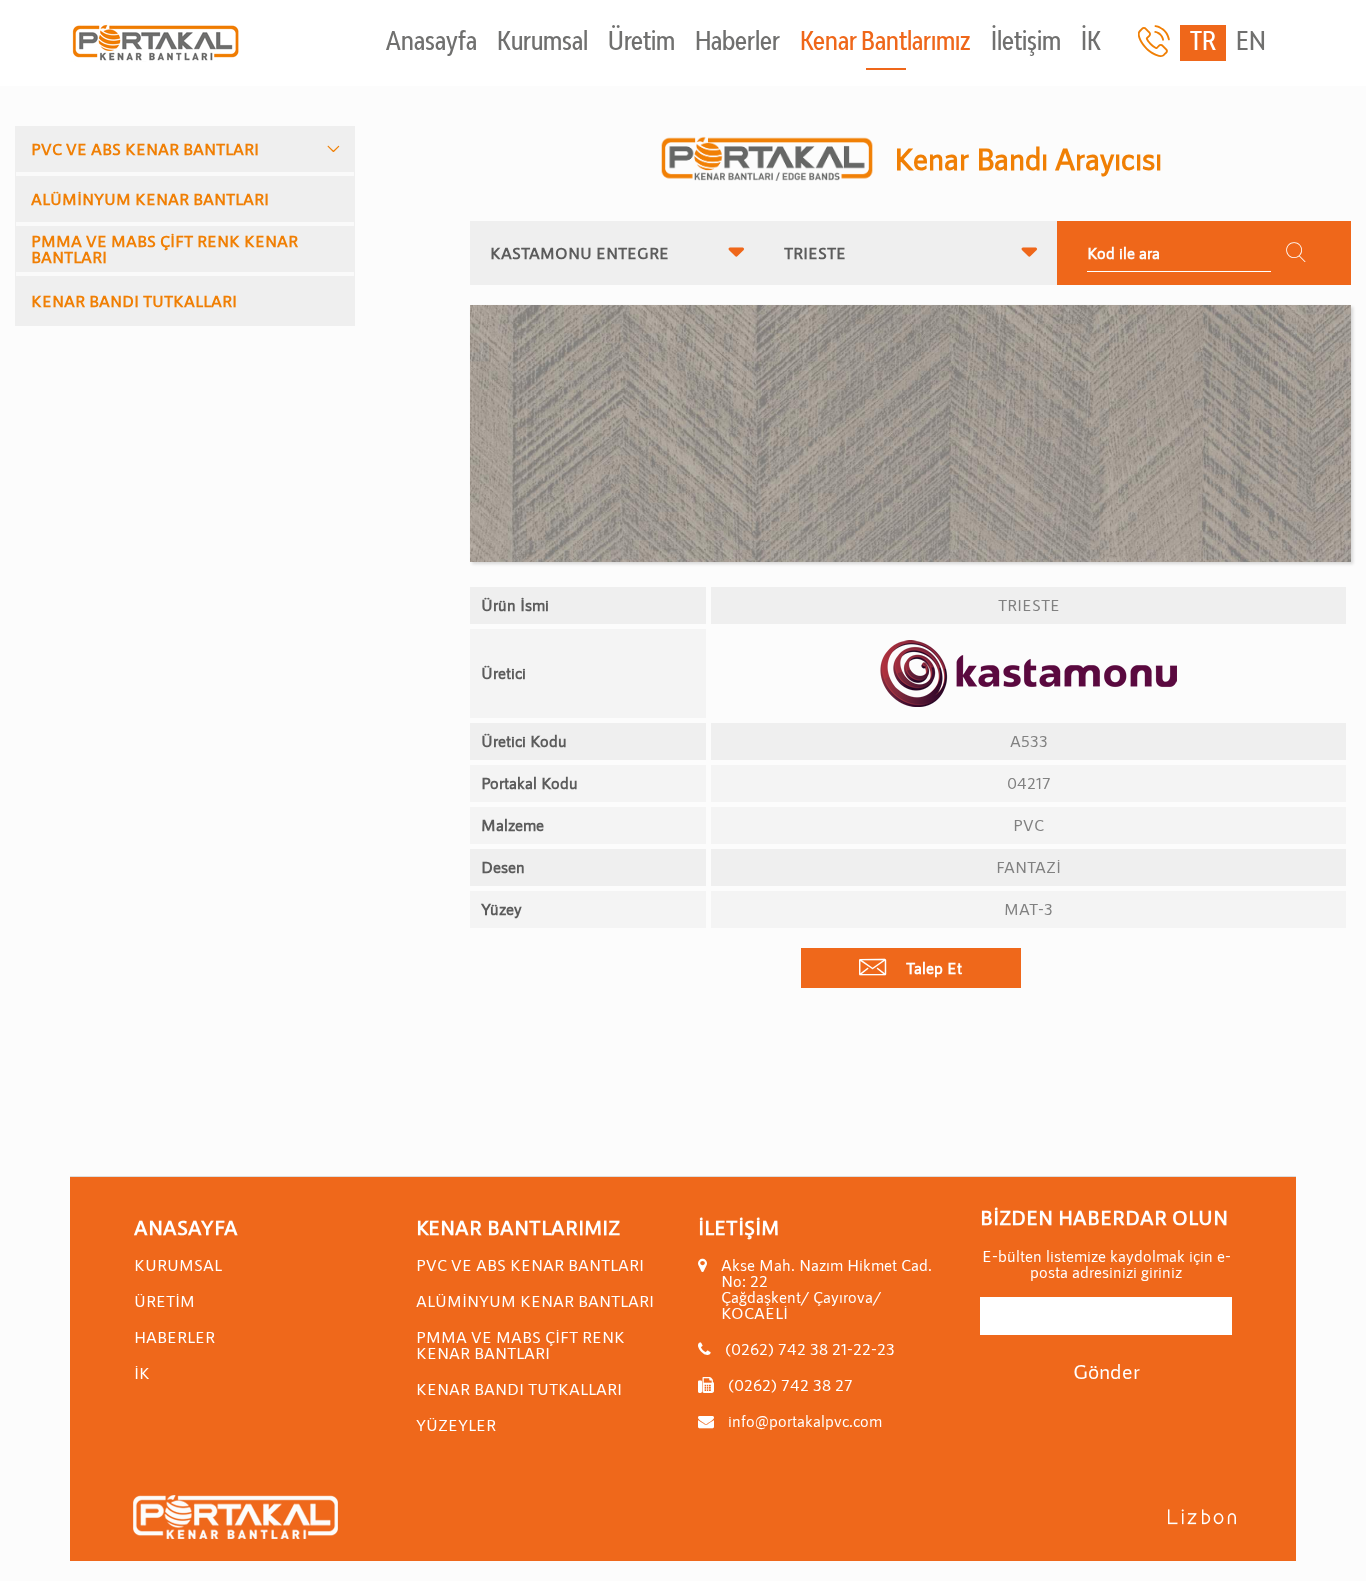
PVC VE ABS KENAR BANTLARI (145, 148)
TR (1203, 43)
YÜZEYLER (456, 1424)
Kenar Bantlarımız (885, 43)
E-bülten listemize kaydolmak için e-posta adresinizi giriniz (1106, 1264)
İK (1091, 43)
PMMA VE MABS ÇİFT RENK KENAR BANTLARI (164, 248)
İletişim (1026, 43)
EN (1251, 43)
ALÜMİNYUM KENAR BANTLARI (150, 198)
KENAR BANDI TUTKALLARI (134, 300)
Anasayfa (431, 43)
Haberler (737, 43)
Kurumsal (542, 43)
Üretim (641, 43)
